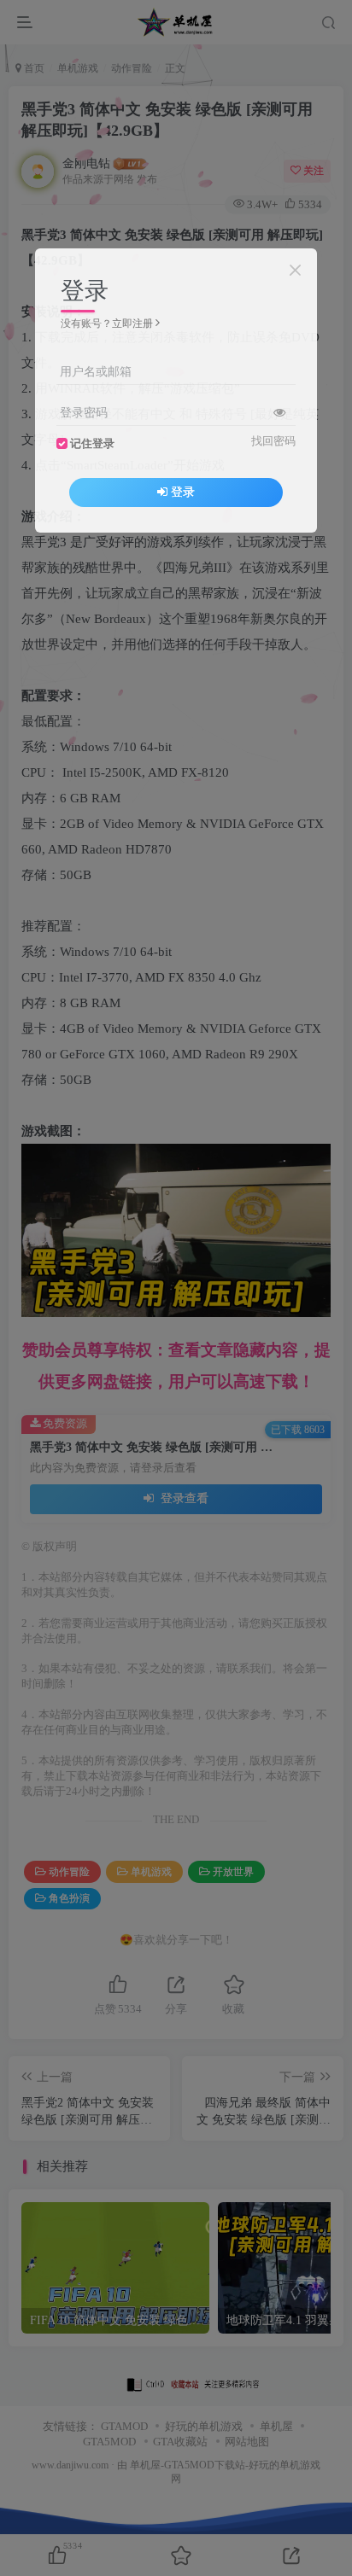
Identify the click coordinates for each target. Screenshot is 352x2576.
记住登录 (92, 444)
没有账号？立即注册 (107, 323)
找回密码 (273, 441)
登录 (183, 492)
